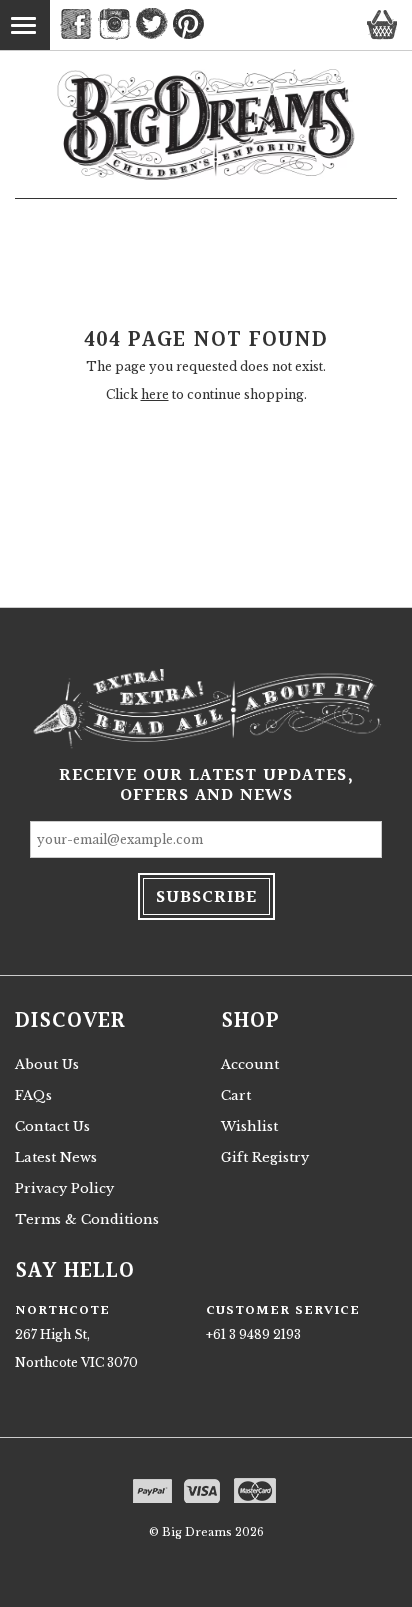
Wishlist (249, 1126)
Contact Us (52, 1126)
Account (250, 1064)
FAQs (33, 1095)
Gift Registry (265, 1157)
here (155, 394)
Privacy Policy (64, 1188)
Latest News (56, 1157)
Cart (236, 1095)
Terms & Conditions (87, 1219)
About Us (47, 1064)
